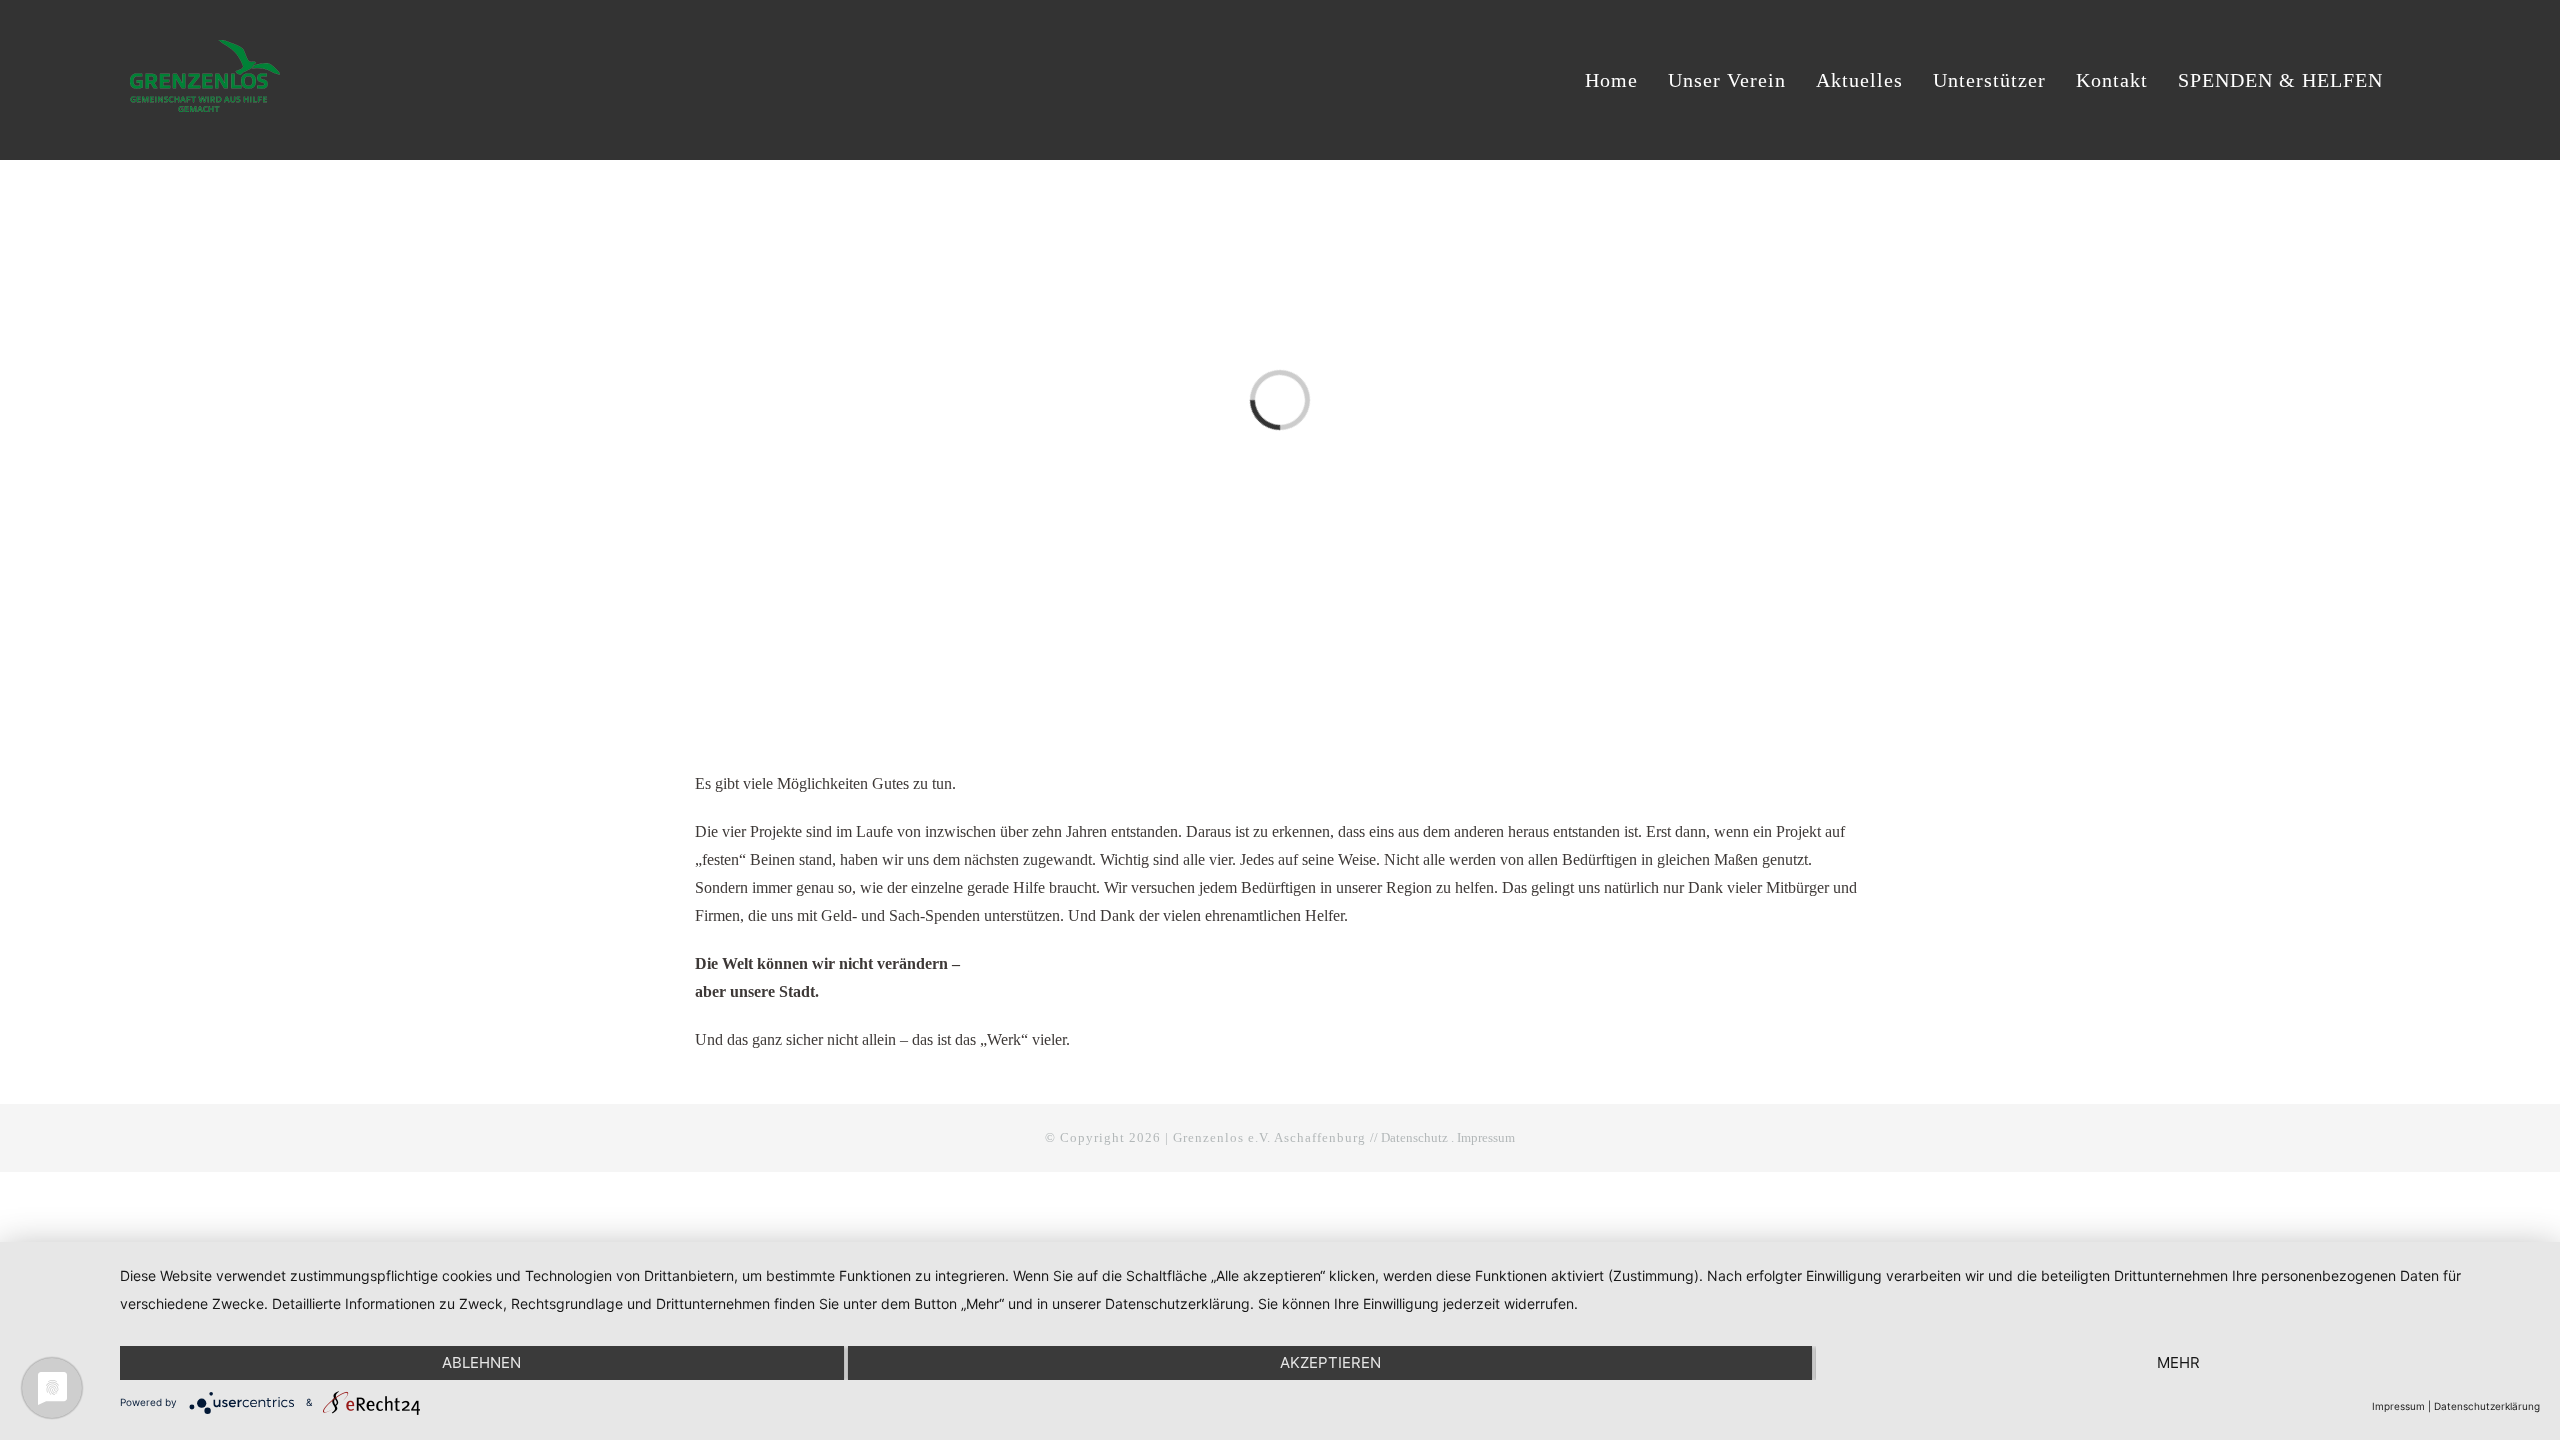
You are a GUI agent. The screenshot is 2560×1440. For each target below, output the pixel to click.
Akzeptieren (1330, 1362)
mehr (2178, 1362)
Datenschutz (1414, 1137)
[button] (2421, 80)
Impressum (1486, 1137)
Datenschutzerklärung (2487, 1406)
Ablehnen (481, 1362)
